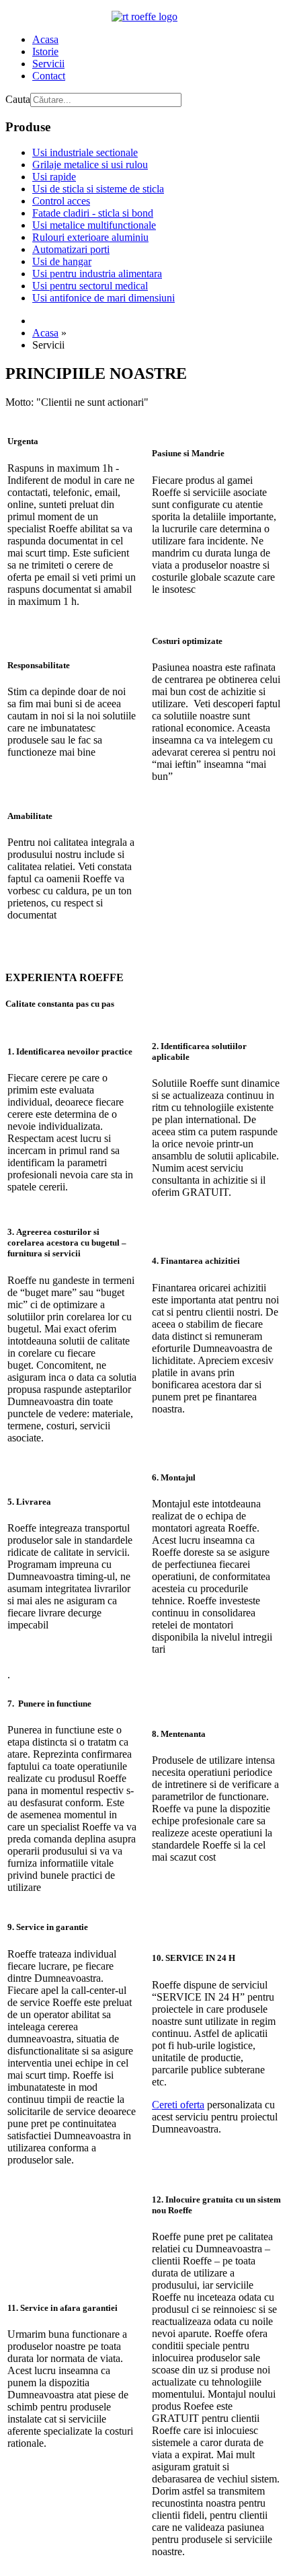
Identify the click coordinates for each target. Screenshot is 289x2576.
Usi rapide (54, 177)
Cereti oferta (178, 2105)
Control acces (61, 201)
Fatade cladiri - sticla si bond (93, 213)
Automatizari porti (71, 249)
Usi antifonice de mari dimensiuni (104, 298)
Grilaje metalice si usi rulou (90, 165)
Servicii (48, 64)
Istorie (45, 51)
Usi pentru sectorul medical (90, 286)
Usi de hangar (62, 261)
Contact (49, 76)
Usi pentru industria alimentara (97, 274)
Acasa (45, 39)
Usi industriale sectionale (85, 152)
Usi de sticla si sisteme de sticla (98, 189)
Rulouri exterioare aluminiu (90, 237)
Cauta (18, 99)
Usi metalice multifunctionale (94, 225)
